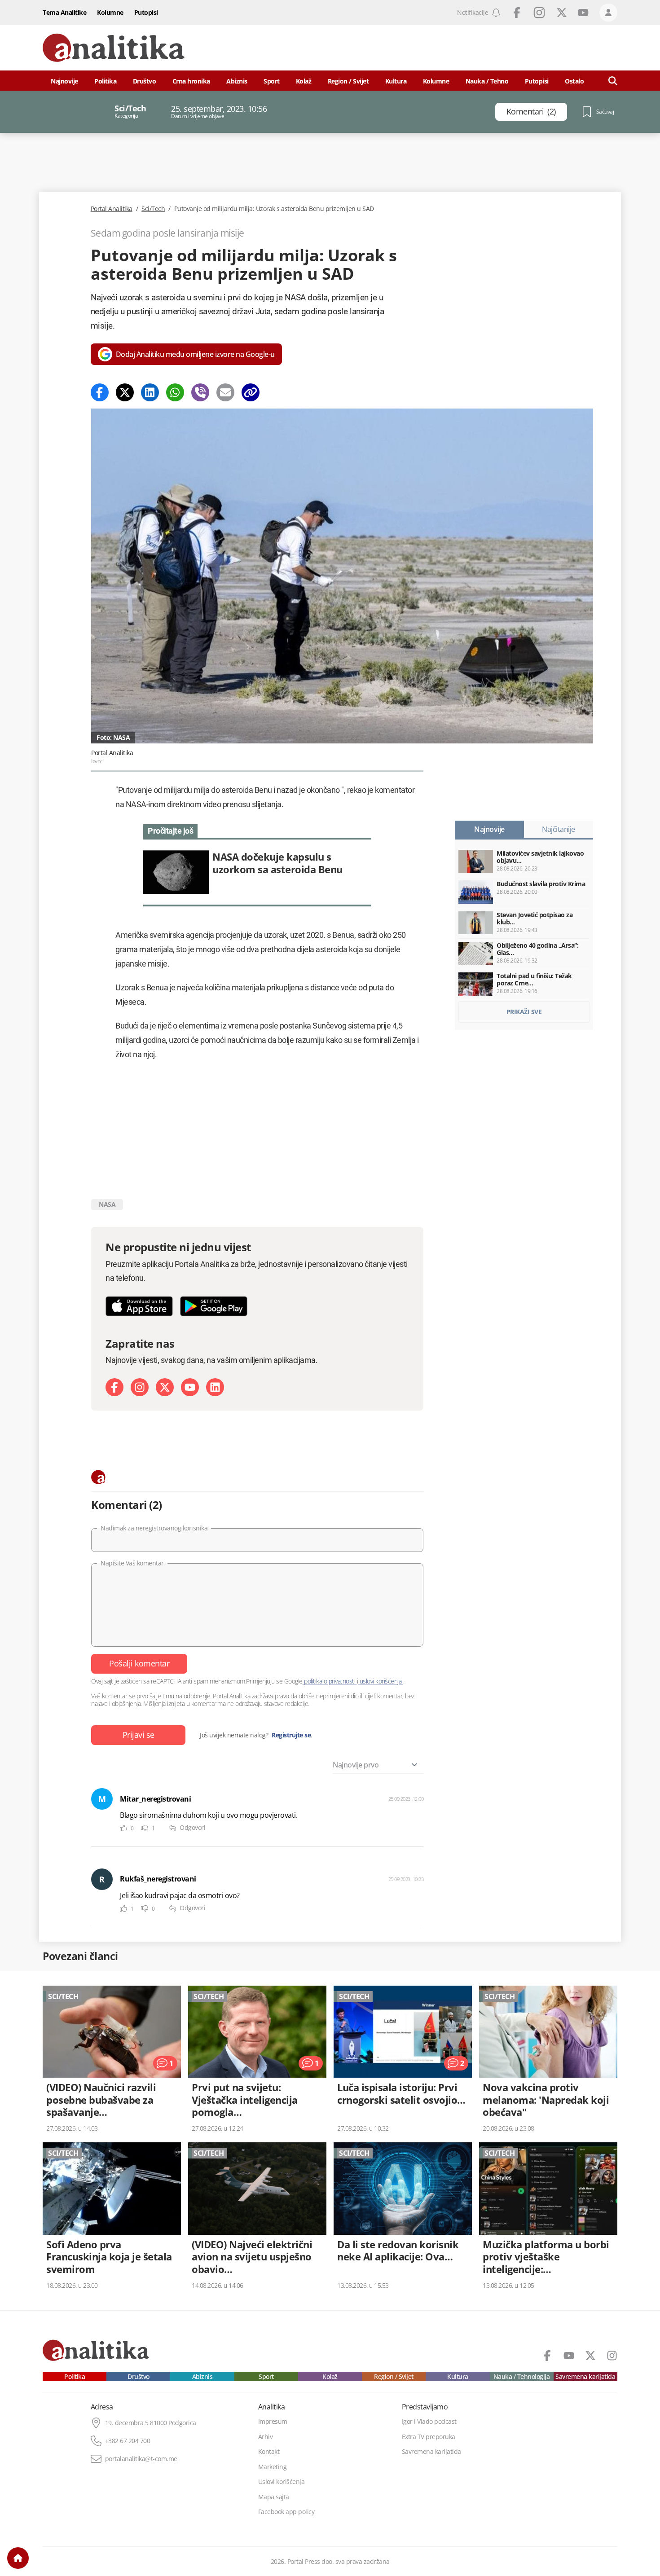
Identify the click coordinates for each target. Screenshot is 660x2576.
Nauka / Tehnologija (522, 2377)
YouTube (583, 13)
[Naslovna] (18, 2558)
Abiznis (237, 81)
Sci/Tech (153, 209)
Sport (272, 81)
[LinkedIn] (215, 1387)
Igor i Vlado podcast (429, 2422)
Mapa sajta (274, 2497)
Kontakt (269, 2452)
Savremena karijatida (585, 2377)
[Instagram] (140, 1387)
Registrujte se (291, 1735)
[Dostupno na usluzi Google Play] (214, 1306)
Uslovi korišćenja (282, 2482)
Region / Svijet (348, 81)
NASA (107, 1204)
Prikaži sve (524, 1012)
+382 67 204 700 (128, 2441)
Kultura (396, 81)
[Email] (225, 392)
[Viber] (200, 392)
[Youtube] (190, 1387)
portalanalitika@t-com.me (141, 2459)
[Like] (123, 1828)
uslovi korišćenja (381, 1681)
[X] (165, 1387)
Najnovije (64, 81)
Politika (105, 81)
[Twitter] (125, 392)
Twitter (562, 13)
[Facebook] (100, 392)
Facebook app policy (286, 2512)
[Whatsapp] (175, 392)
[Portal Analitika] (114, 48)
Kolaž (304, 81)
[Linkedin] (150, 392)
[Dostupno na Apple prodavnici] (139, 1306)
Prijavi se (139, 1735)
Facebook (517, 13)
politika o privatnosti (330, 1681)
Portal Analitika (112, 209)
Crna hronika (191, 81)
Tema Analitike (64, 12)
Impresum (273, 2422)
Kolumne (110, 12)
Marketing (273, 2467)
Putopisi (146, 12)
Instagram (539, 13)
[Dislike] (145, 1828)
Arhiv (266, 2437)
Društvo (145, 81)
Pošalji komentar (139, 1663)
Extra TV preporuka (429, 2437)
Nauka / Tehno (487, 81)
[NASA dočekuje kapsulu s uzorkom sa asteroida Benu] (257, 872)
